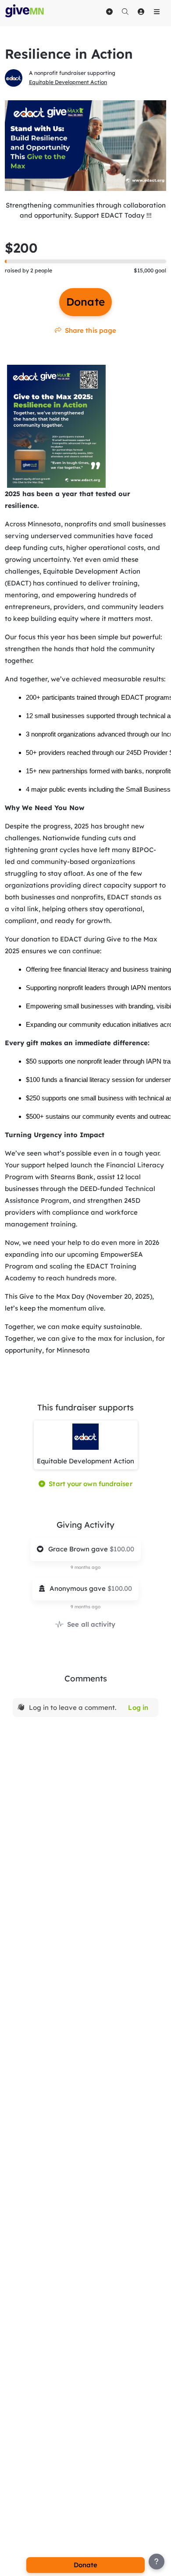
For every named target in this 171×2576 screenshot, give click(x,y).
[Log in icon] (141, 11)
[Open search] (125, 11)
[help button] (157, 2562)
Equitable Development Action (68, 82)
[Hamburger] (157, 11)
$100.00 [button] (122, 1549)
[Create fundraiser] (109, 11)
